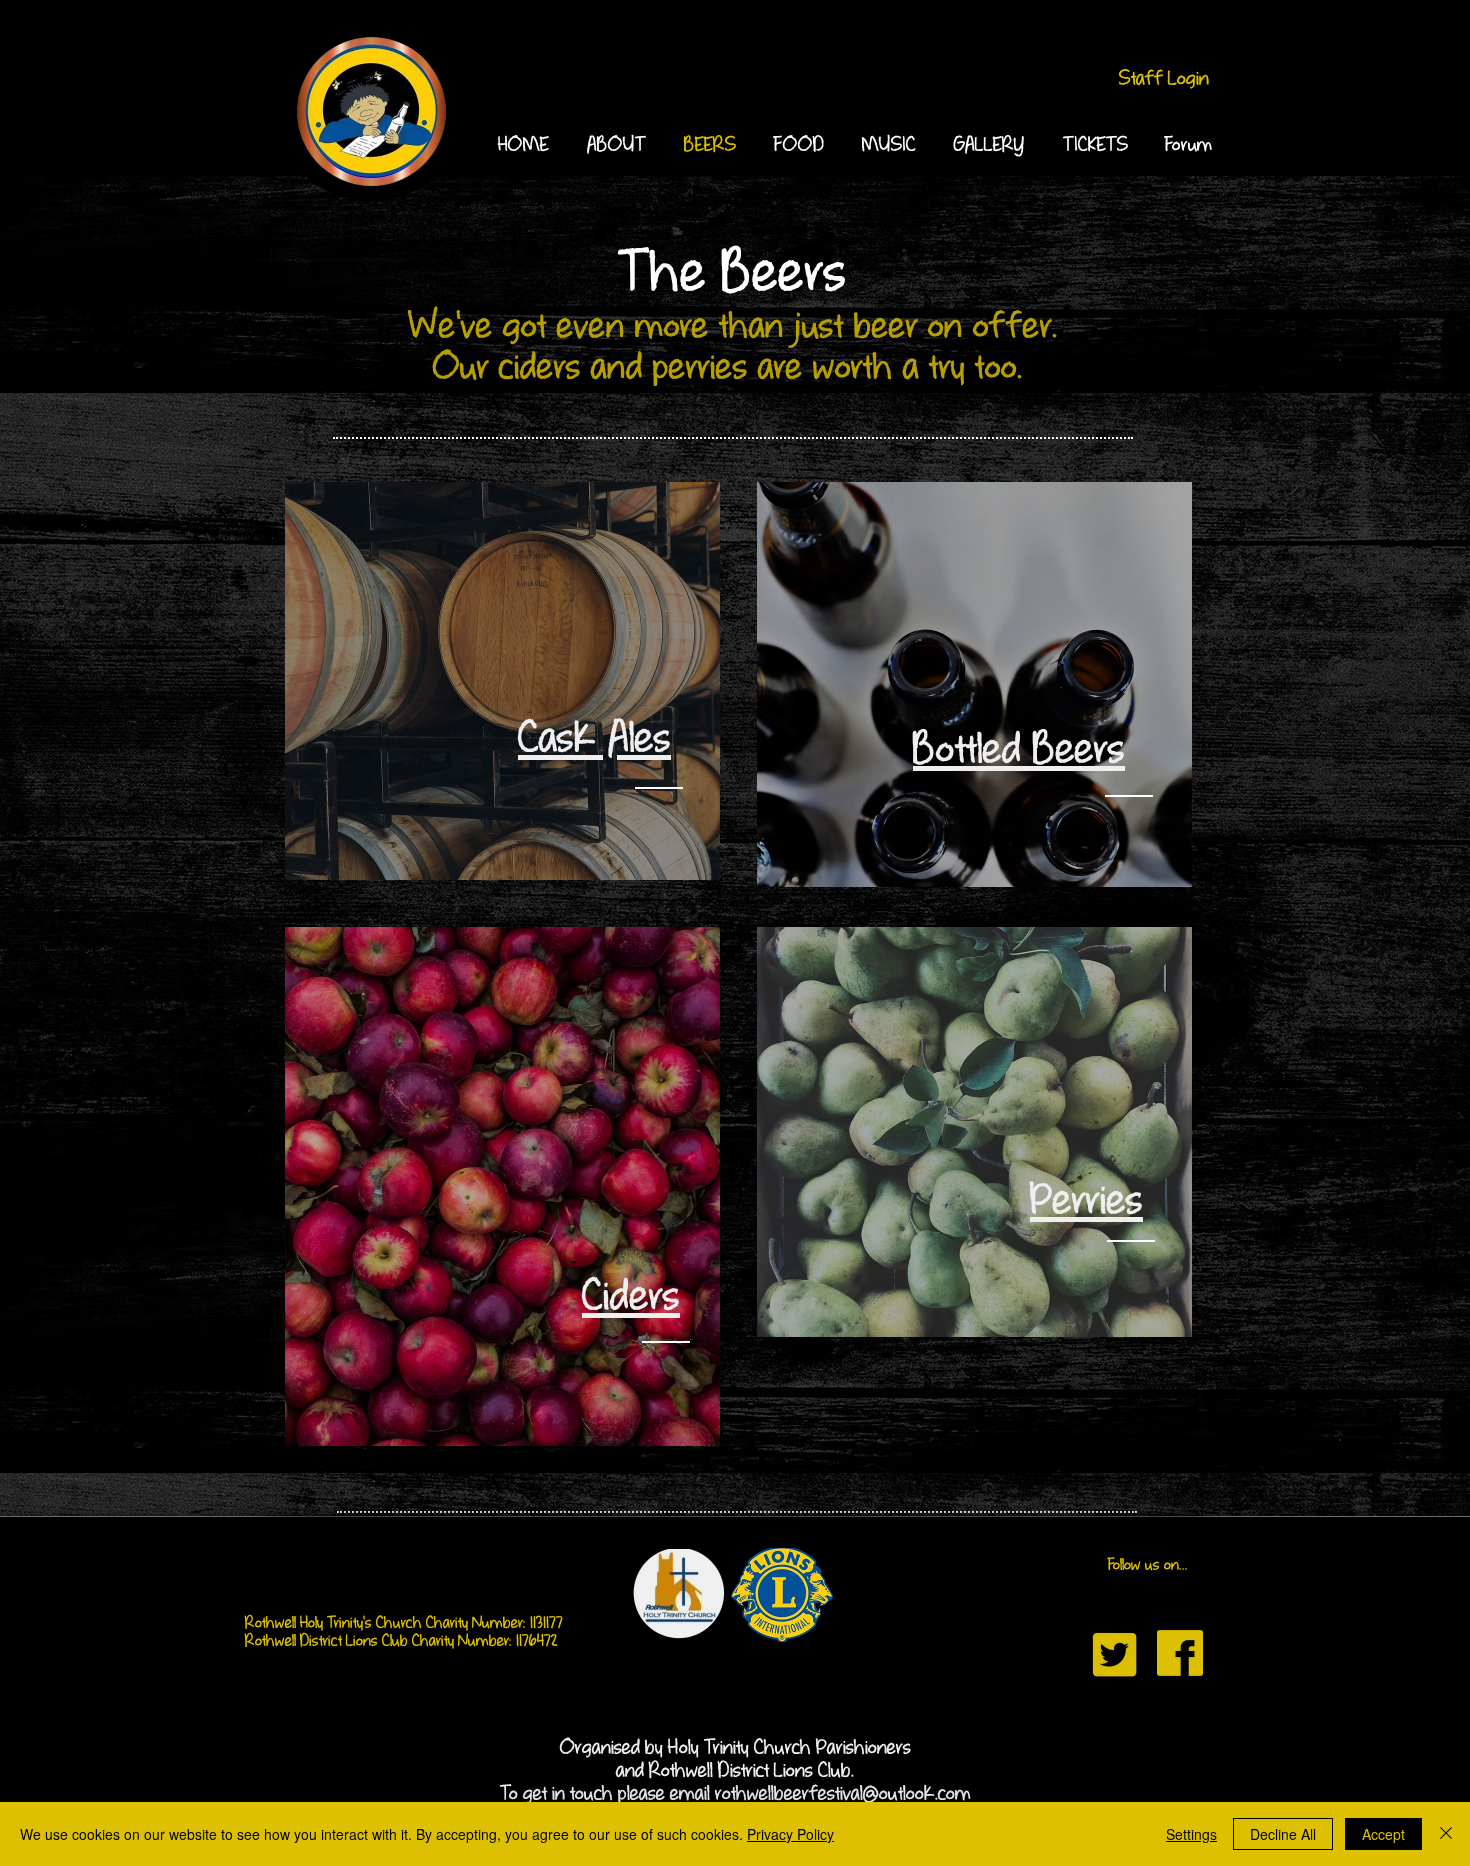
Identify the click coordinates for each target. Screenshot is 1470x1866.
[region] (502, 681)
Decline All (1283, 1834)
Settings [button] (1191, 1834)
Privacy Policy (790, 1834)
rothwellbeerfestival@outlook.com (843, 1794)
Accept (1383, 1834)
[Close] (1446, 1834)
